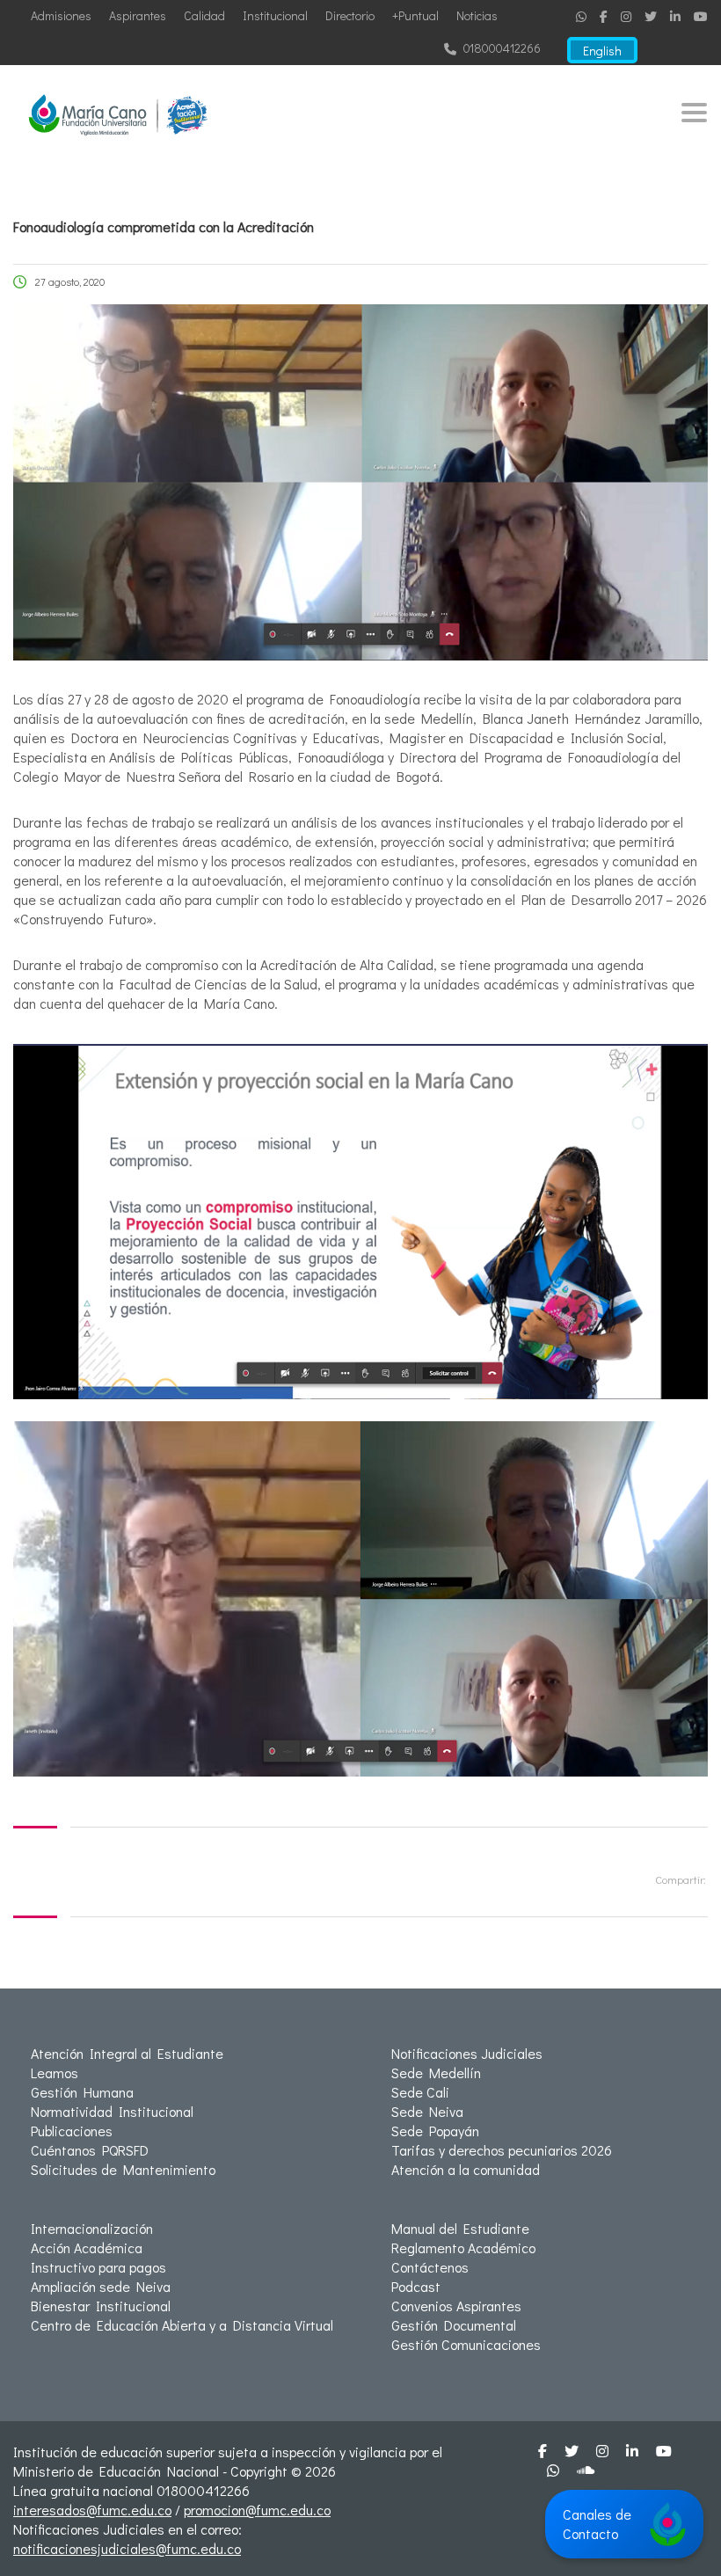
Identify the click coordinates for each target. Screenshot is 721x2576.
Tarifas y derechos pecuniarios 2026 (502, 2150)
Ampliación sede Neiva (101, 2286)
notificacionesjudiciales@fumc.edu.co (127, 2548)
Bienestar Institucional (101, 2306)
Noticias (477, 15)
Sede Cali (420, 2092)
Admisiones (61, 15)
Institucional (275, 15)
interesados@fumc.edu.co (92, 2510)
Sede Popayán (435, 2131)
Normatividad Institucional (112, 2111)
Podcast (416, 2286)
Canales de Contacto (597, 2524)
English (602, 51)
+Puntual (415, 15)
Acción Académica (87, 2248)
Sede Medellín (436, 2072)
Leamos (55, 2072)
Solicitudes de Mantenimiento (123, 2169)
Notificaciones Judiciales (467, 2053)
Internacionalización (92, 2228)
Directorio (350, 15)
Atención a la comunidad (466, 2169)
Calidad (204, 15)
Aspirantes (138, 15)
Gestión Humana (82, 2092)
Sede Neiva (427, 2111)
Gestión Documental (454, 2325)
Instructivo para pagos (98, 2267)
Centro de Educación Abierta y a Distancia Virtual (182, 2325)
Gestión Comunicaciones (466, 2344)
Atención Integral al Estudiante (127, 2053)
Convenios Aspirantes (456, 2306)
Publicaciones (72, 2131)
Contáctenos (430, 2267)
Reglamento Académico (463, 2248)
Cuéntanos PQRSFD (90, 2150)
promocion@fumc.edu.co (257, 2510)
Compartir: (681, 1879)
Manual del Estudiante (460, 2228)
